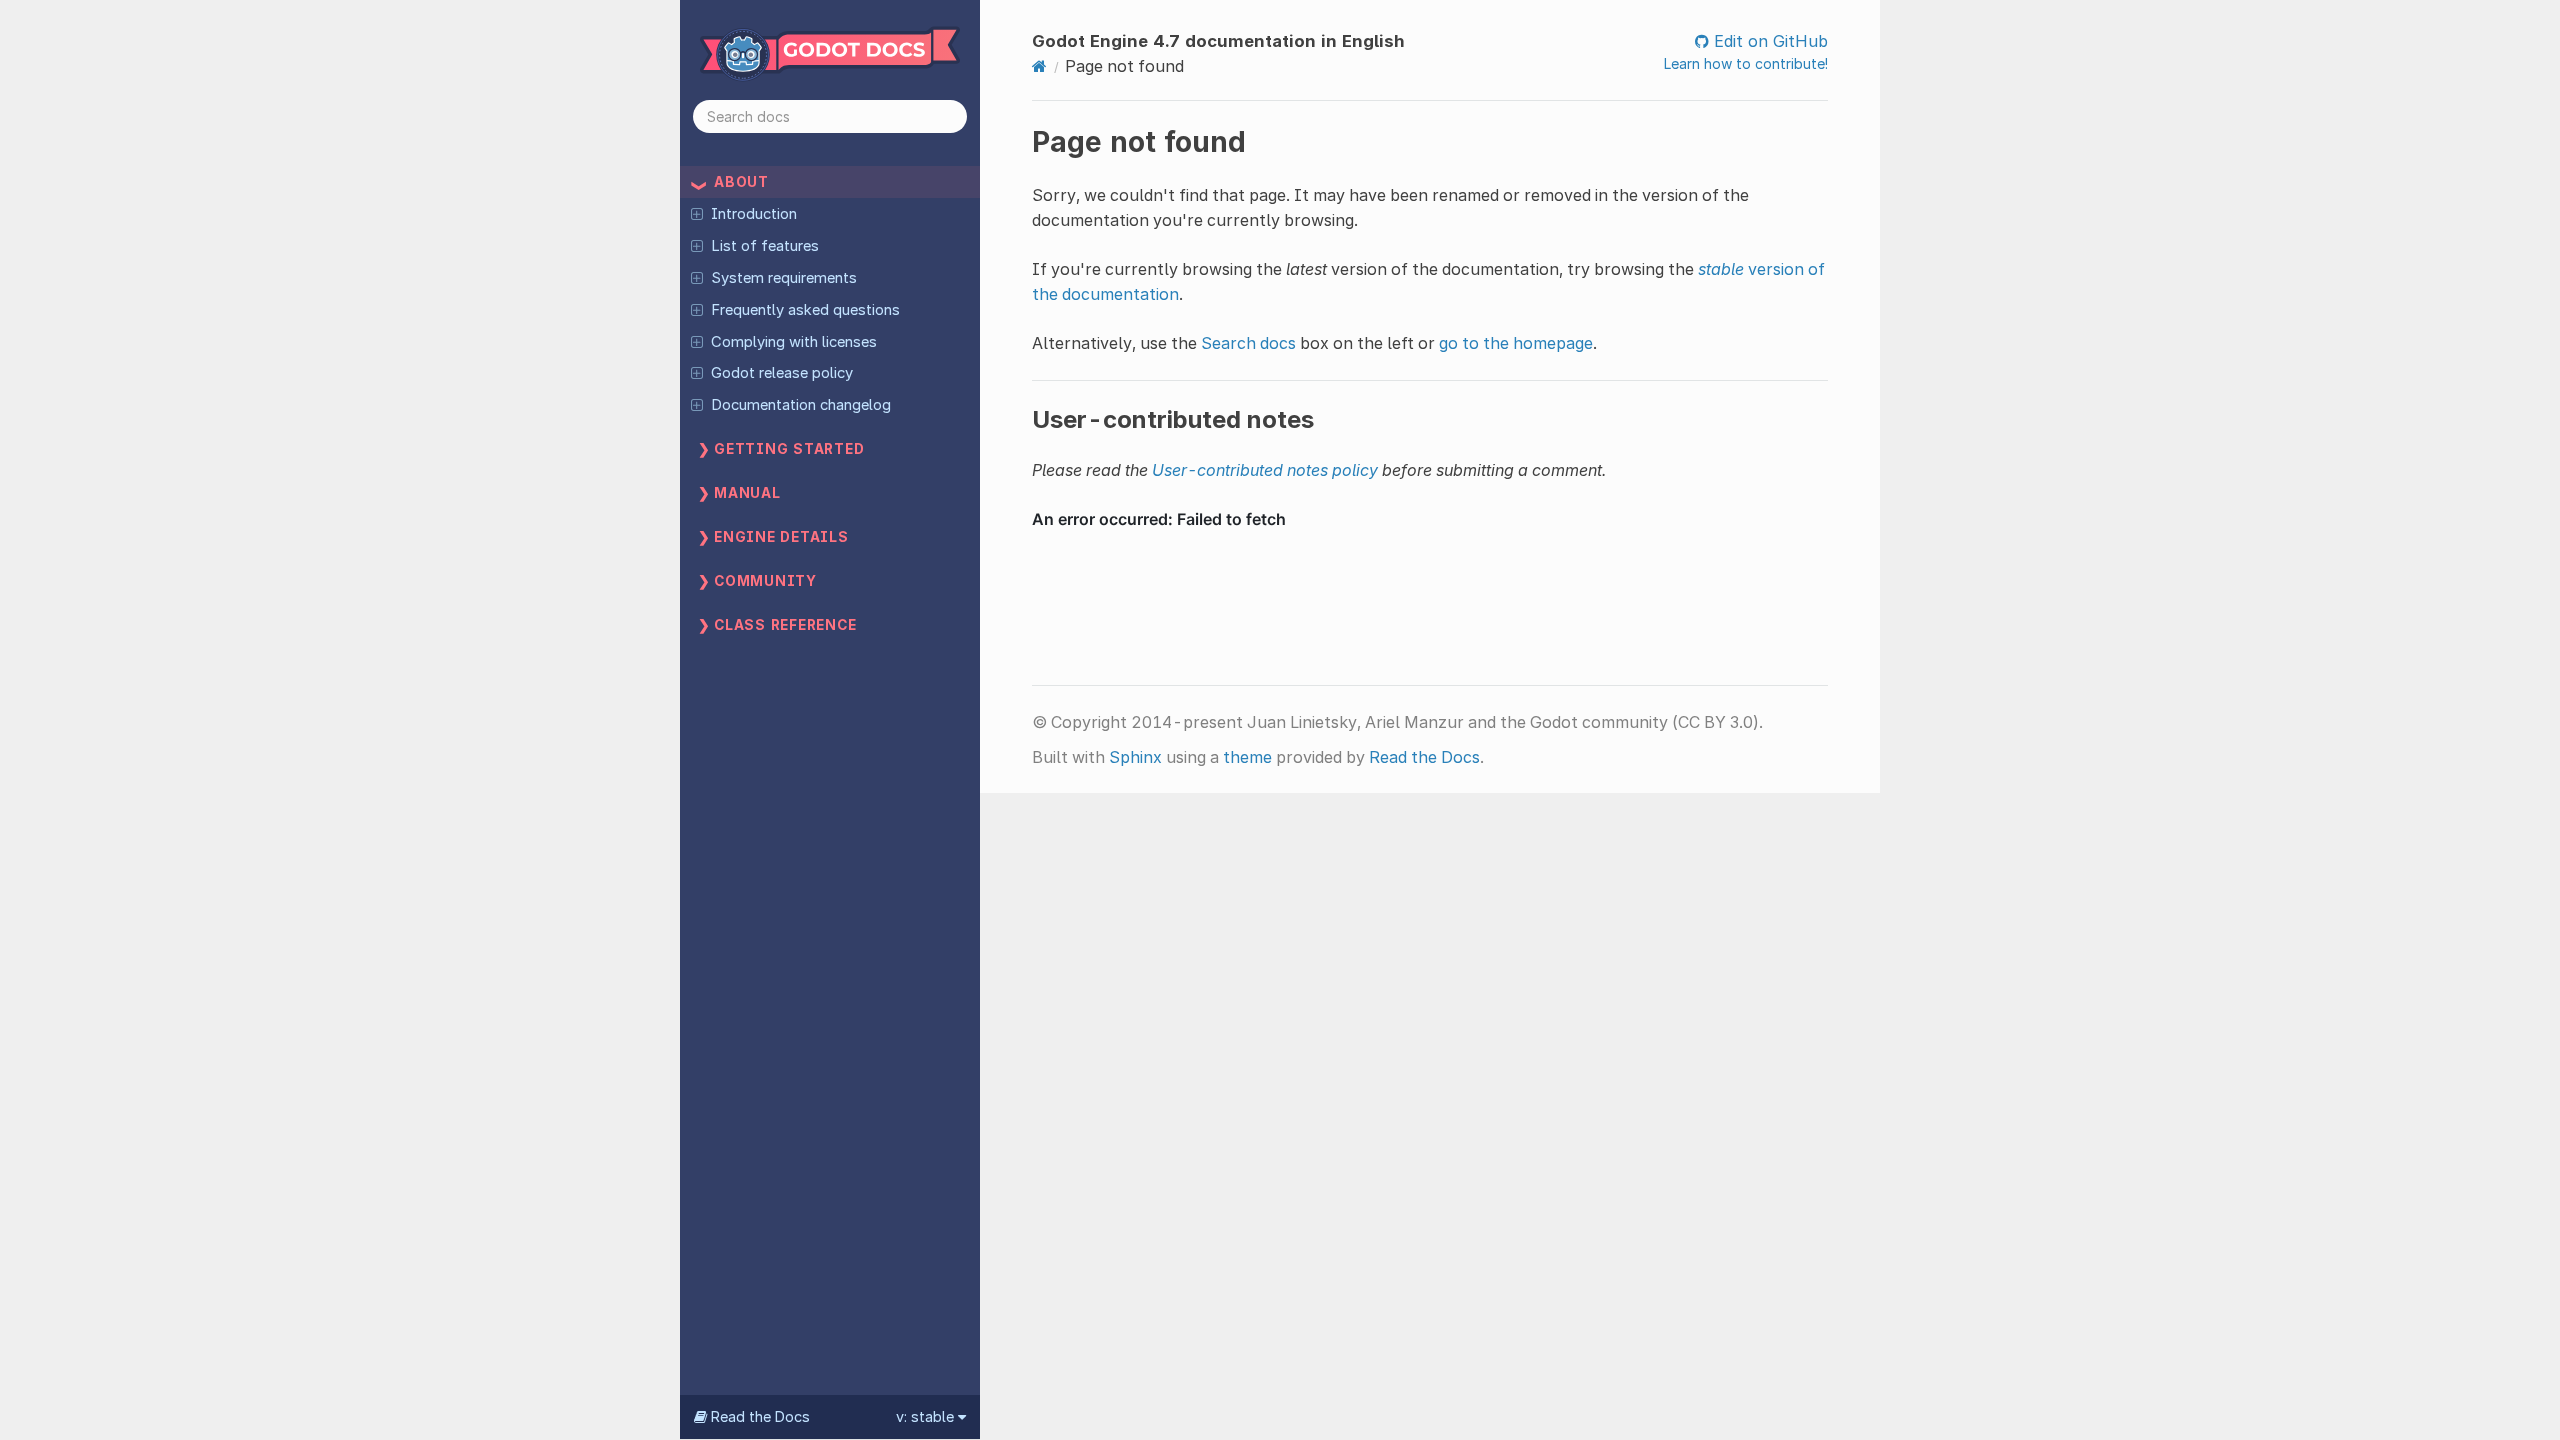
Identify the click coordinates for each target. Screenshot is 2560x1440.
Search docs (1248, 343)
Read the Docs (1424, 757)
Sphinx (1135, 757)
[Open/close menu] (697, 213)
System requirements (784, 278)
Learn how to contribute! (1746, 63)
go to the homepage (1516, 343)
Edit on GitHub (1768, 41)
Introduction (754, 214)
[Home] (1039, 66)
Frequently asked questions (805, 310)
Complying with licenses (794, 342)
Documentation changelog (801, 405)
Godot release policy (782, 373)
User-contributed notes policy (1265, 470)
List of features (765, 246)
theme (1247, 757)
